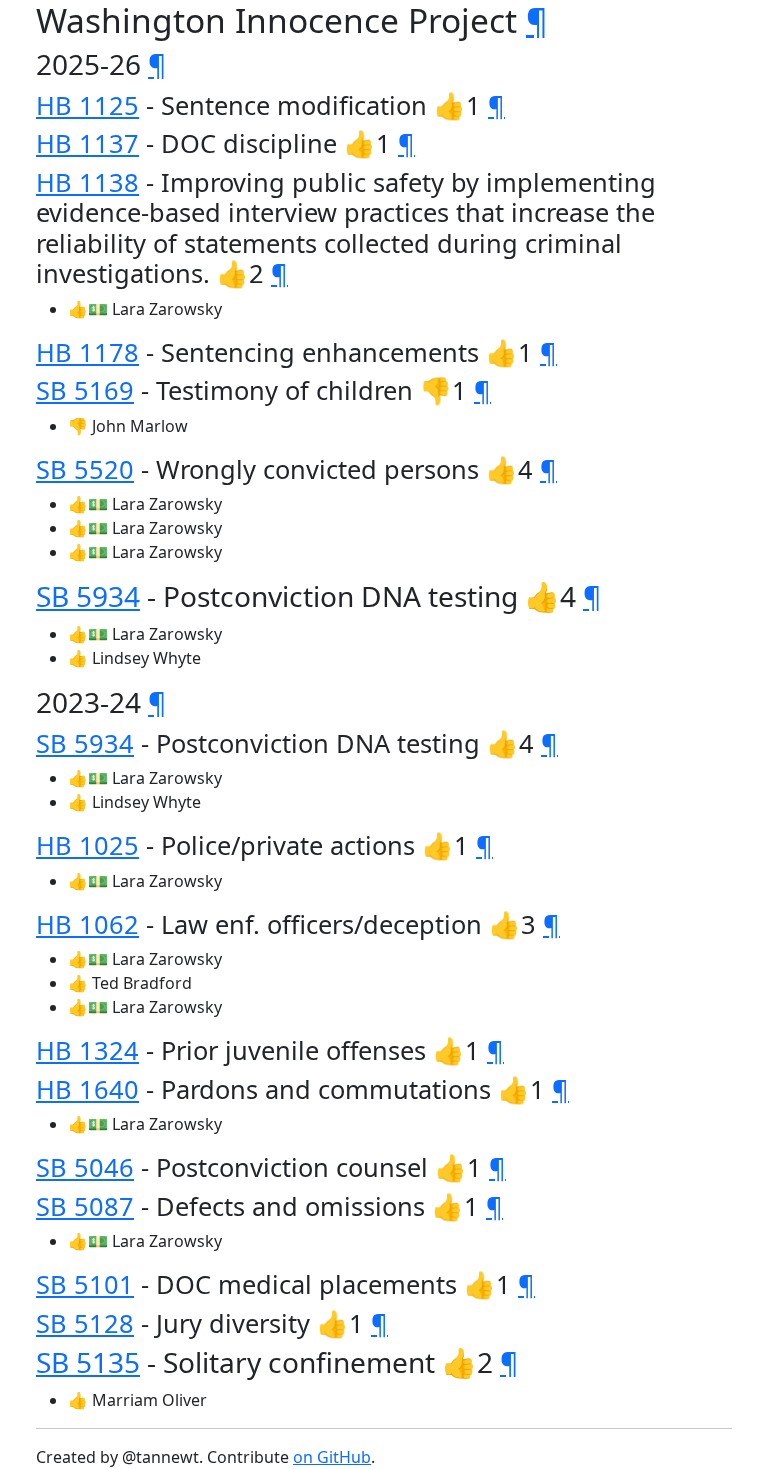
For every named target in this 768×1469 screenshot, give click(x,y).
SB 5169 (85, 390)
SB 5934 (88, 596)
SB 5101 (85, 1284)
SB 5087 (85, 1206)
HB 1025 (87, 845)
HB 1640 (87, 1089)
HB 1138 (87, 182)
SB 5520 (85, 469)
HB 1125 (87, 105)
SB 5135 (88, 1362)
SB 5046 (85, 1167)
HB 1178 (87, 352)
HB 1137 (87, 143)
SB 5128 (85, 1323)
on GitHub (332, 1457)
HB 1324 (87, 1050)
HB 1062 (87, 924)
